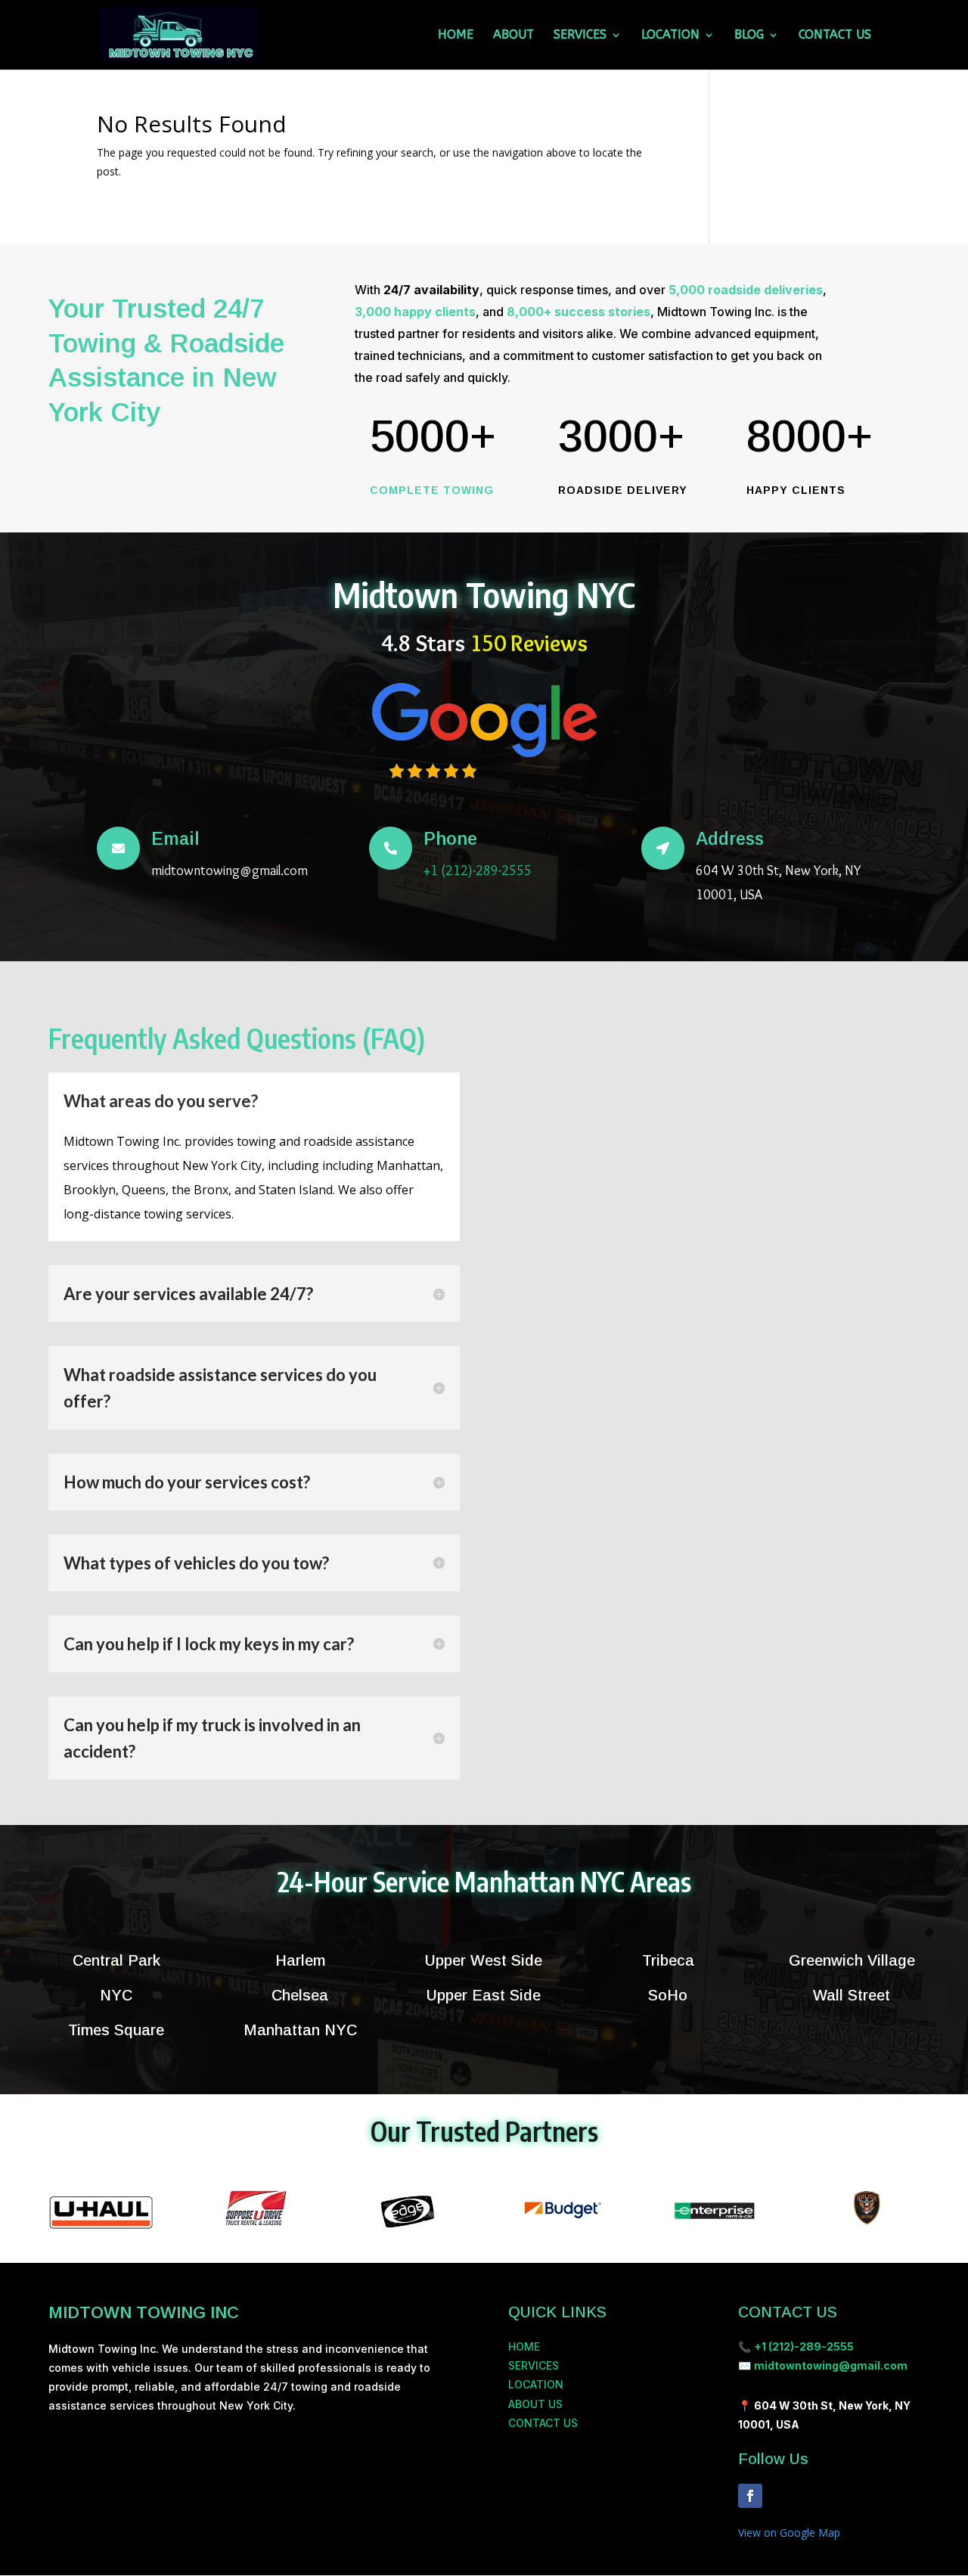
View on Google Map (789, 2533)
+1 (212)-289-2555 (478, 871)
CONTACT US (835, 36)
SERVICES (580, 36)
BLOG (749, 36)
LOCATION (670, 36)
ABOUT (513, 36)
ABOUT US (535, 2404)
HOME (456, 36)
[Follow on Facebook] (750, 2496)
